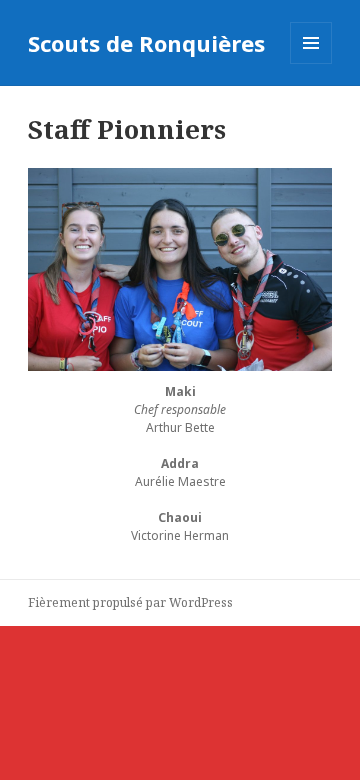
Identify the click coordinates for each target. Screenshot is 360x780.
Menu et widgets (311, 63)
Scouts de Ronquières (146, 43)
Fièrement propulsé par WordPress (130, 602)
